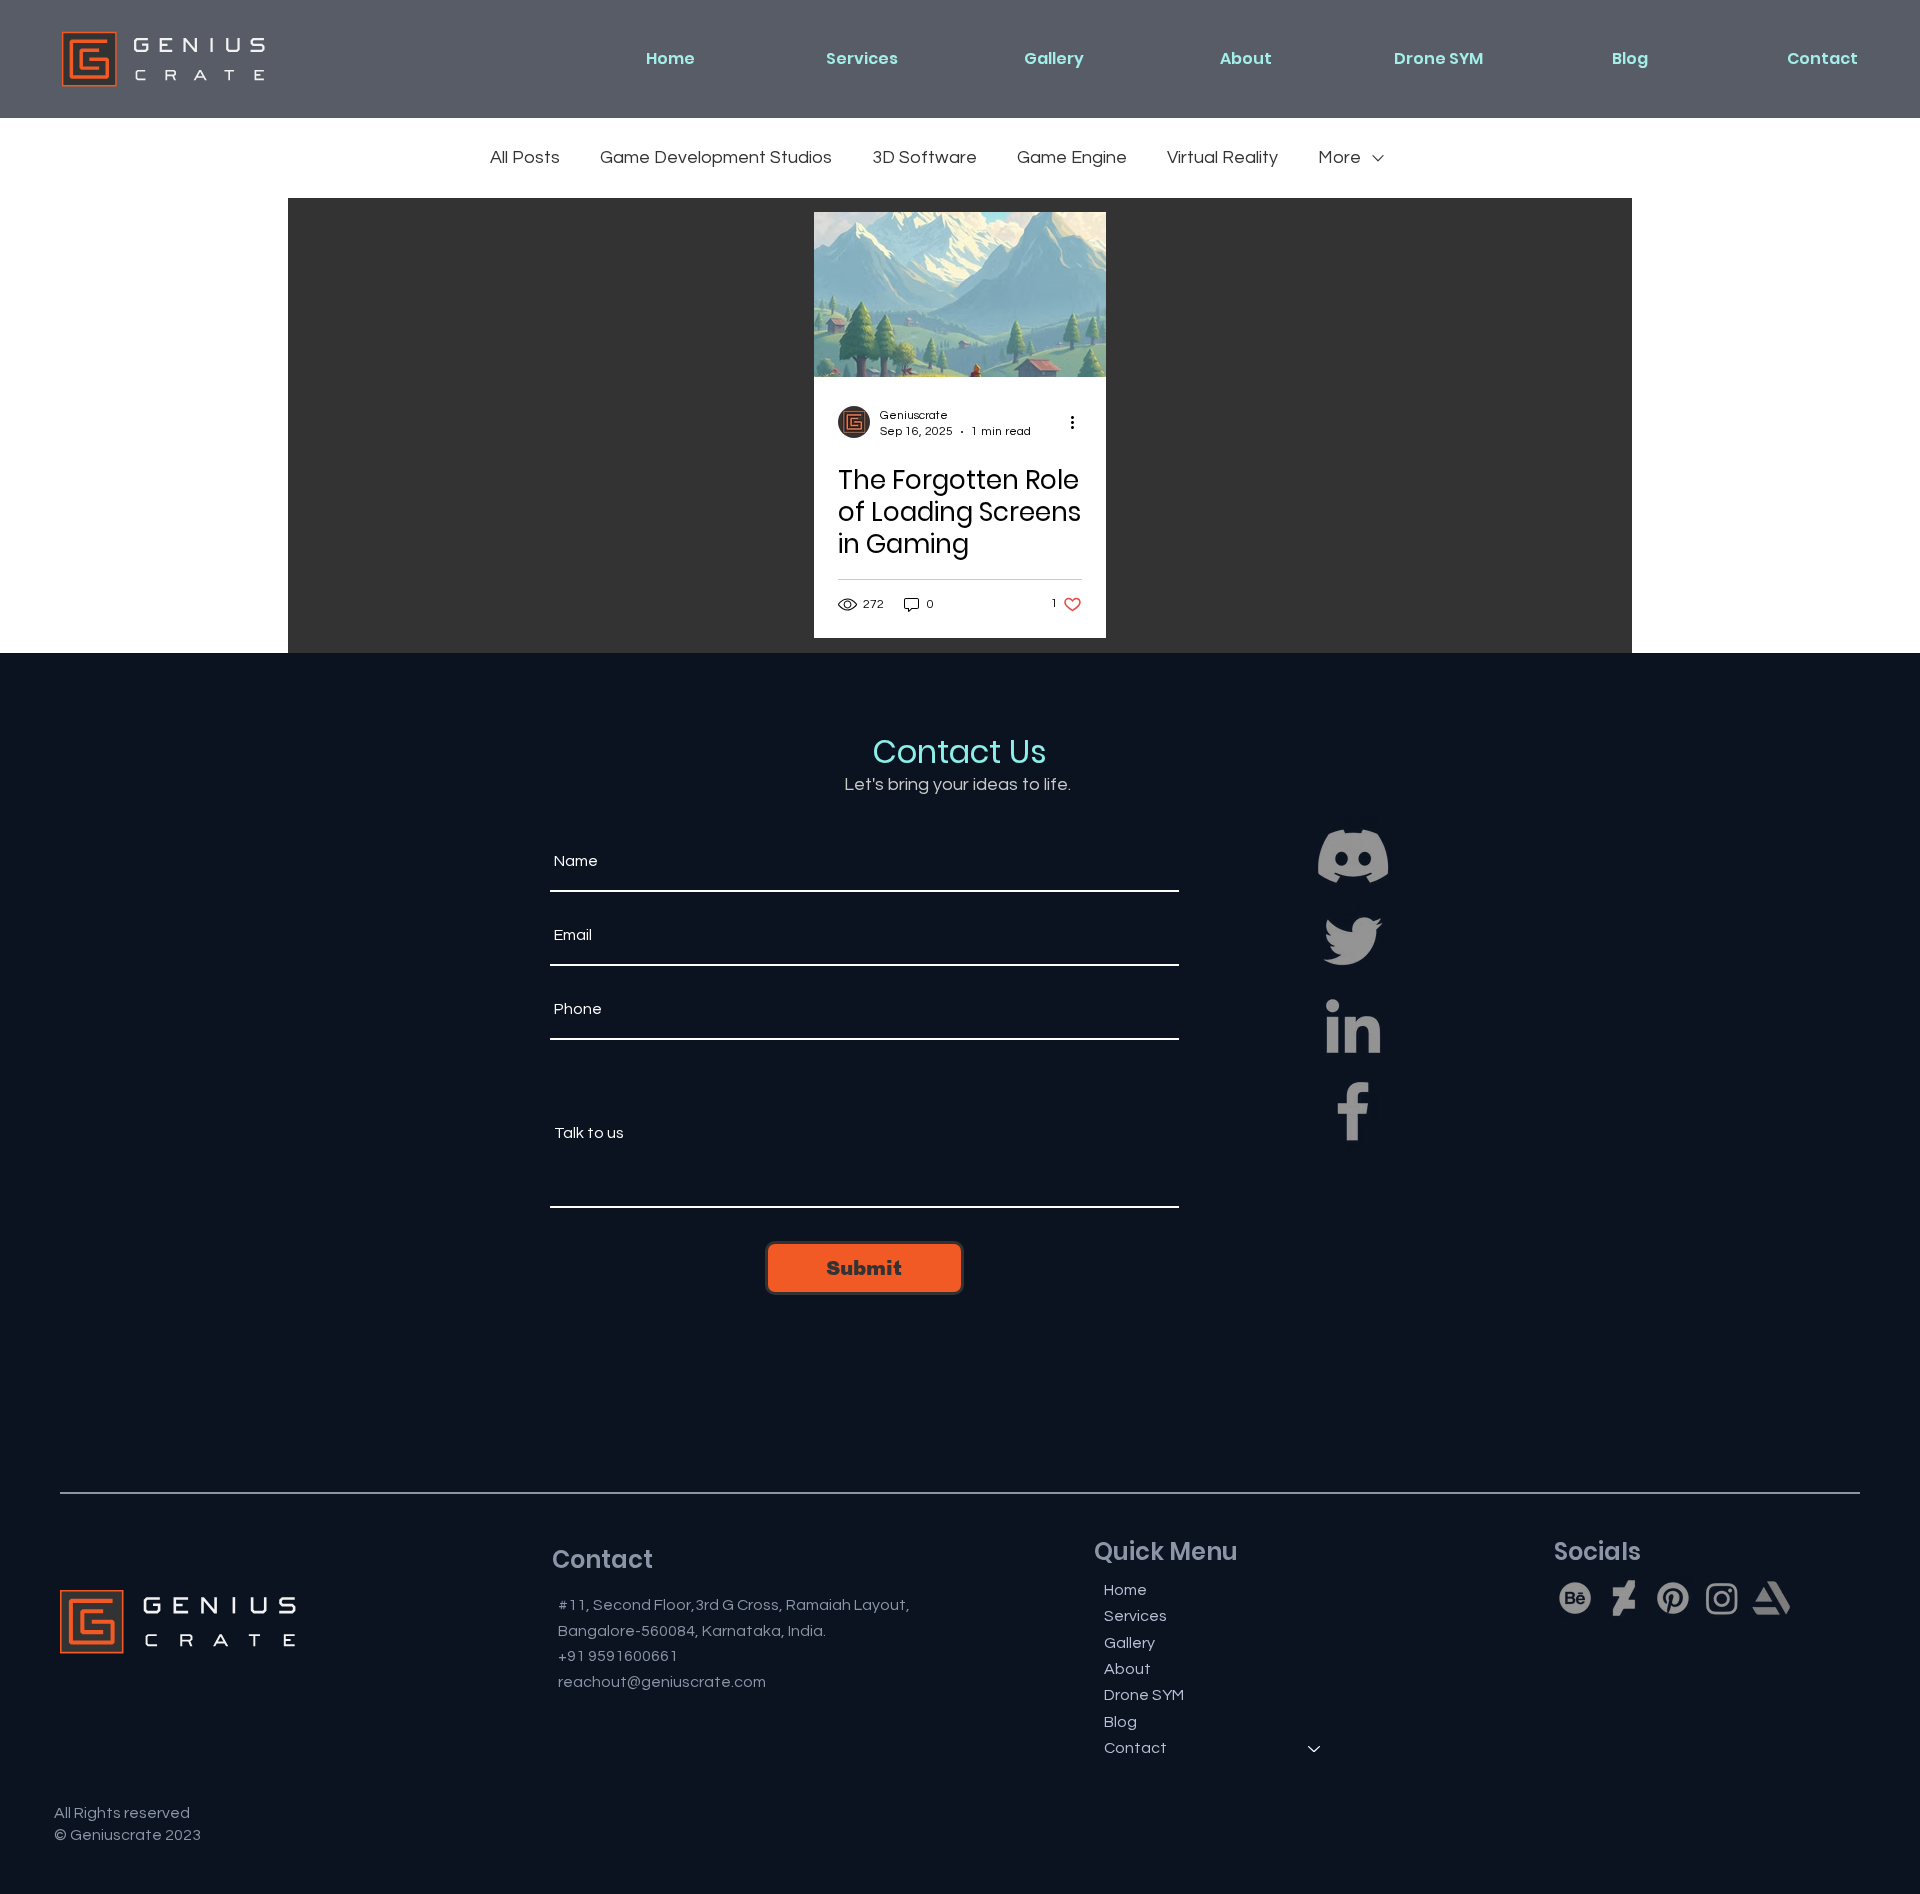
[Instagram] (1722, 1598)
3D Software (924, 157)
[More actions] (1079, 422)
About (1127, 1669)
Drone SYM (1144, 1695)
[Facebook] (1353, 1111)
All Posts (525, 157)
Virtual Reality (1222, 157)
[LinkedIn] (1353, 1026)
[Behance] (1575, 1598)
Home (1125, 1590)
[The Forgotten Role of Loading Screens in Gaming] (960, 294)
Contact (1135, 1748)
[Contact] (1315, 1748)
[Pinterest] (1673, 1598)
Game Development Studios (716, 157)
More (1339, 157)
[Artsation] (1771, 1598)
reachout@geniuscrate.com (662, 1682)
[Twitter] (1353, 941)
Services (1135, 1616)
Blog (1120, 1722)
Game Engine (1072, 157)
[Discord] (1353, 856)
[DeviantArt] (1624, 1598)
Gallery (1129, 1643)
